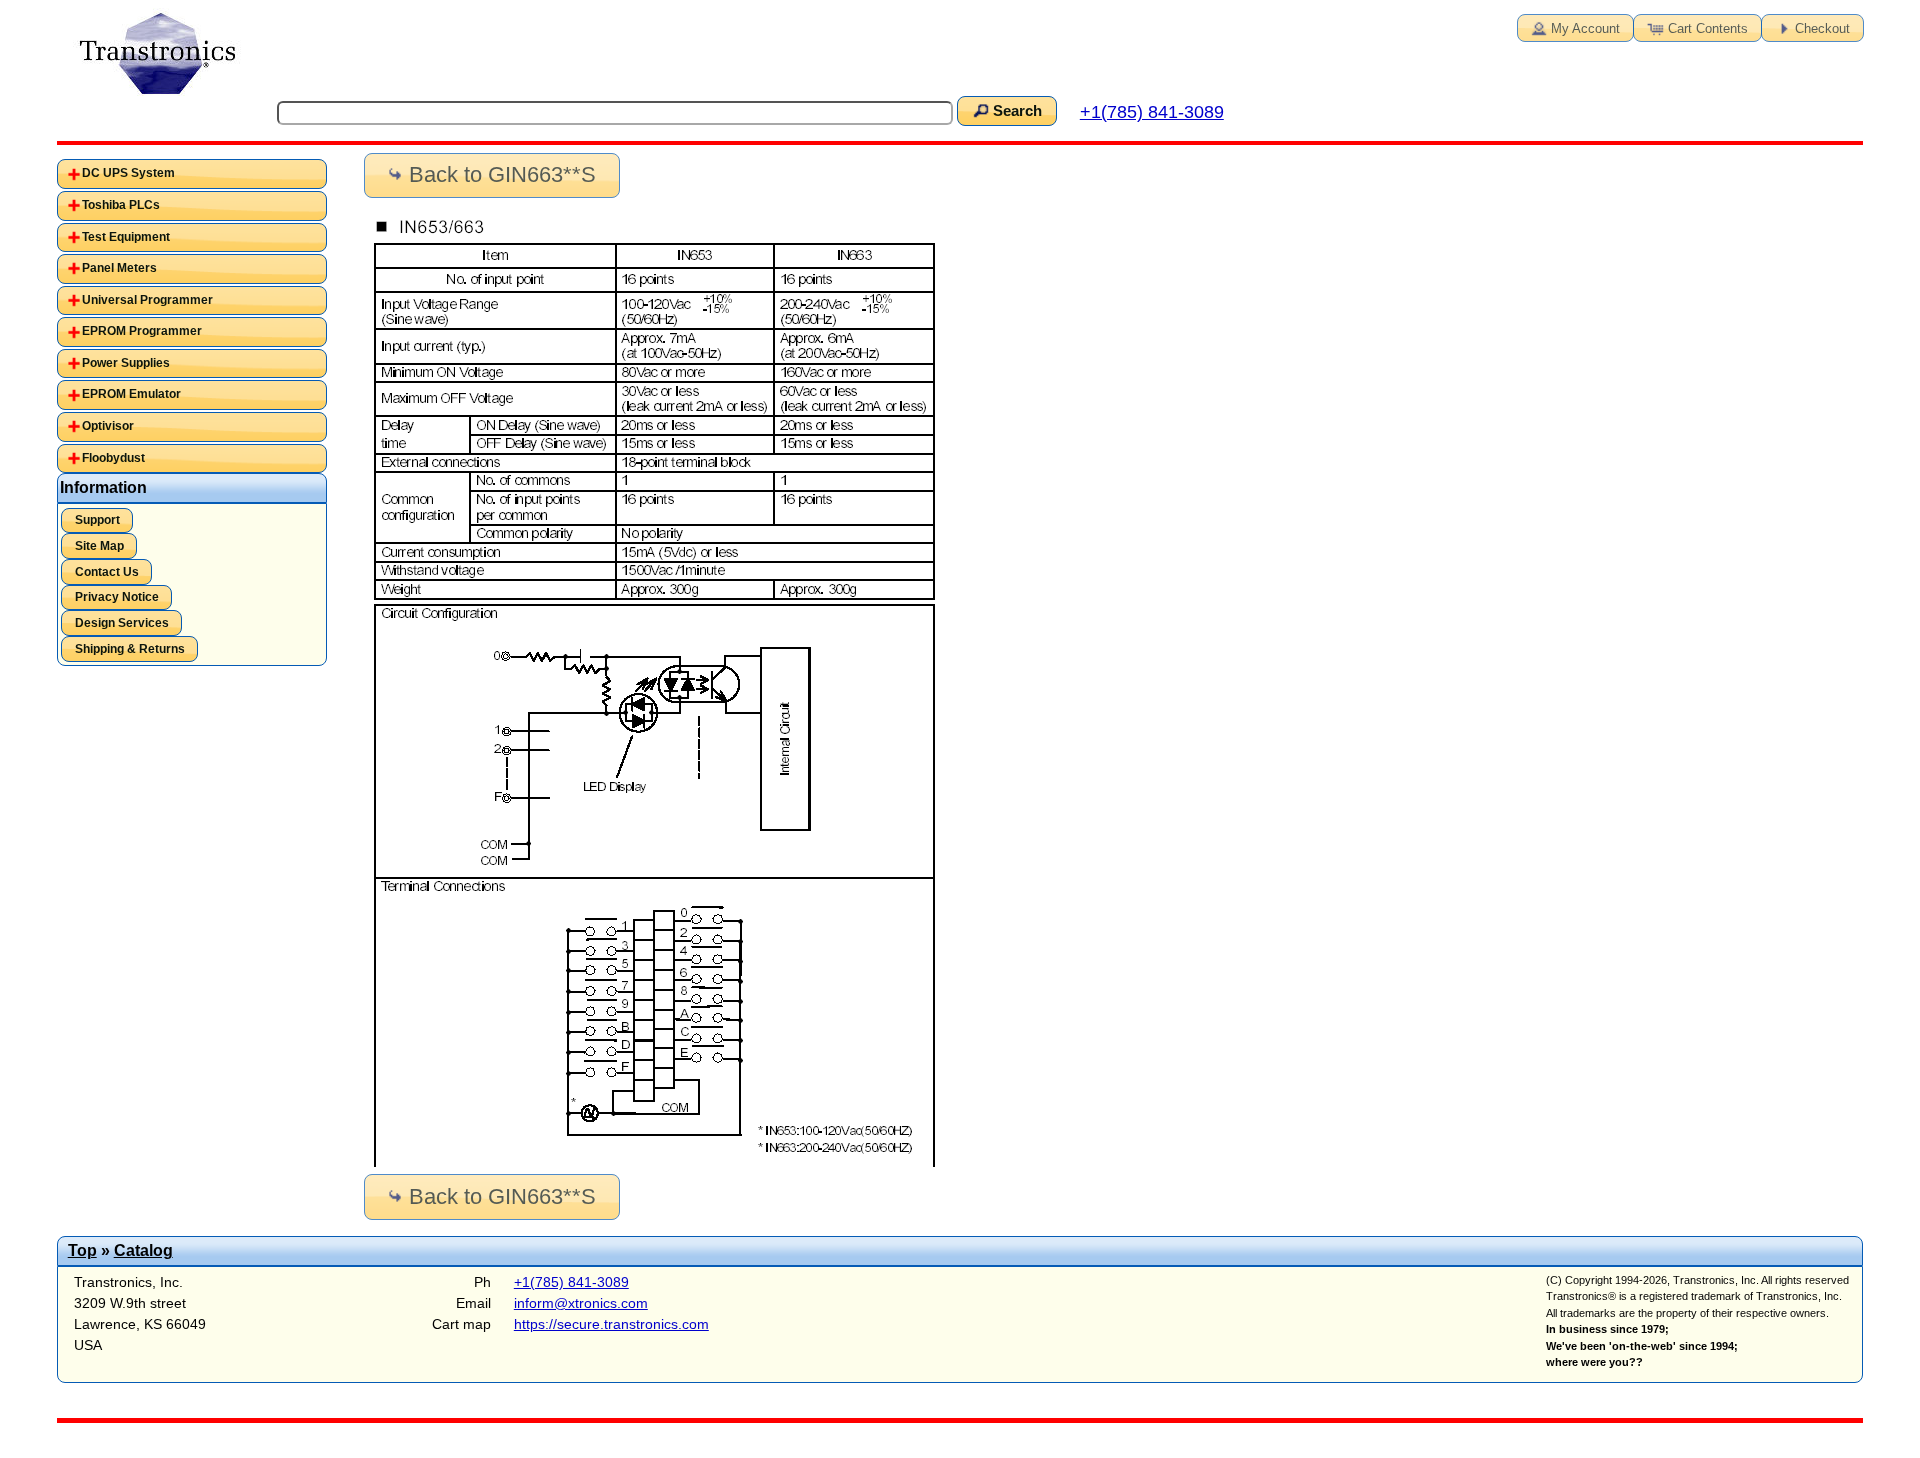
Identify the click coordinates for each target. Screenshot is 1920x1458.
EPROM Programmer (142, 331)
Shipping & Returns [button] (130, 649)
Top (82, 1250)
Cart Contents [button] (1708, 28)
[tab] (192, 174)
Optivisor (108, 426)
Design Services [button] (122, 623)
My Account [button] (1585, 28)
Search (1017, 111)
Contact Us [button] (107, 572)
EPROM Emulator (131, 394)
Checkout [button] (1822, 28)
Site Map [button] (99, 546)
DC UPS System (128, 173)
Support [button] (97, 520)
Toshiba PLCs (121, 205)
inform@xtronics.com (581, 1303)
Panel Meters (119, 268)
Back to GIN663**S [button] (502, 174)
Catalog (143, 1250)
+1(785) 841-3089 (1152, 112)
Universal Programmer (147, 300)
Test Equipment (126, 237)
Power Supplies (126, 363)
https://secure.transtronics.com (611, 1324)
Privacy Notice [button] (117, 597)
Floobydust (113, 458)
